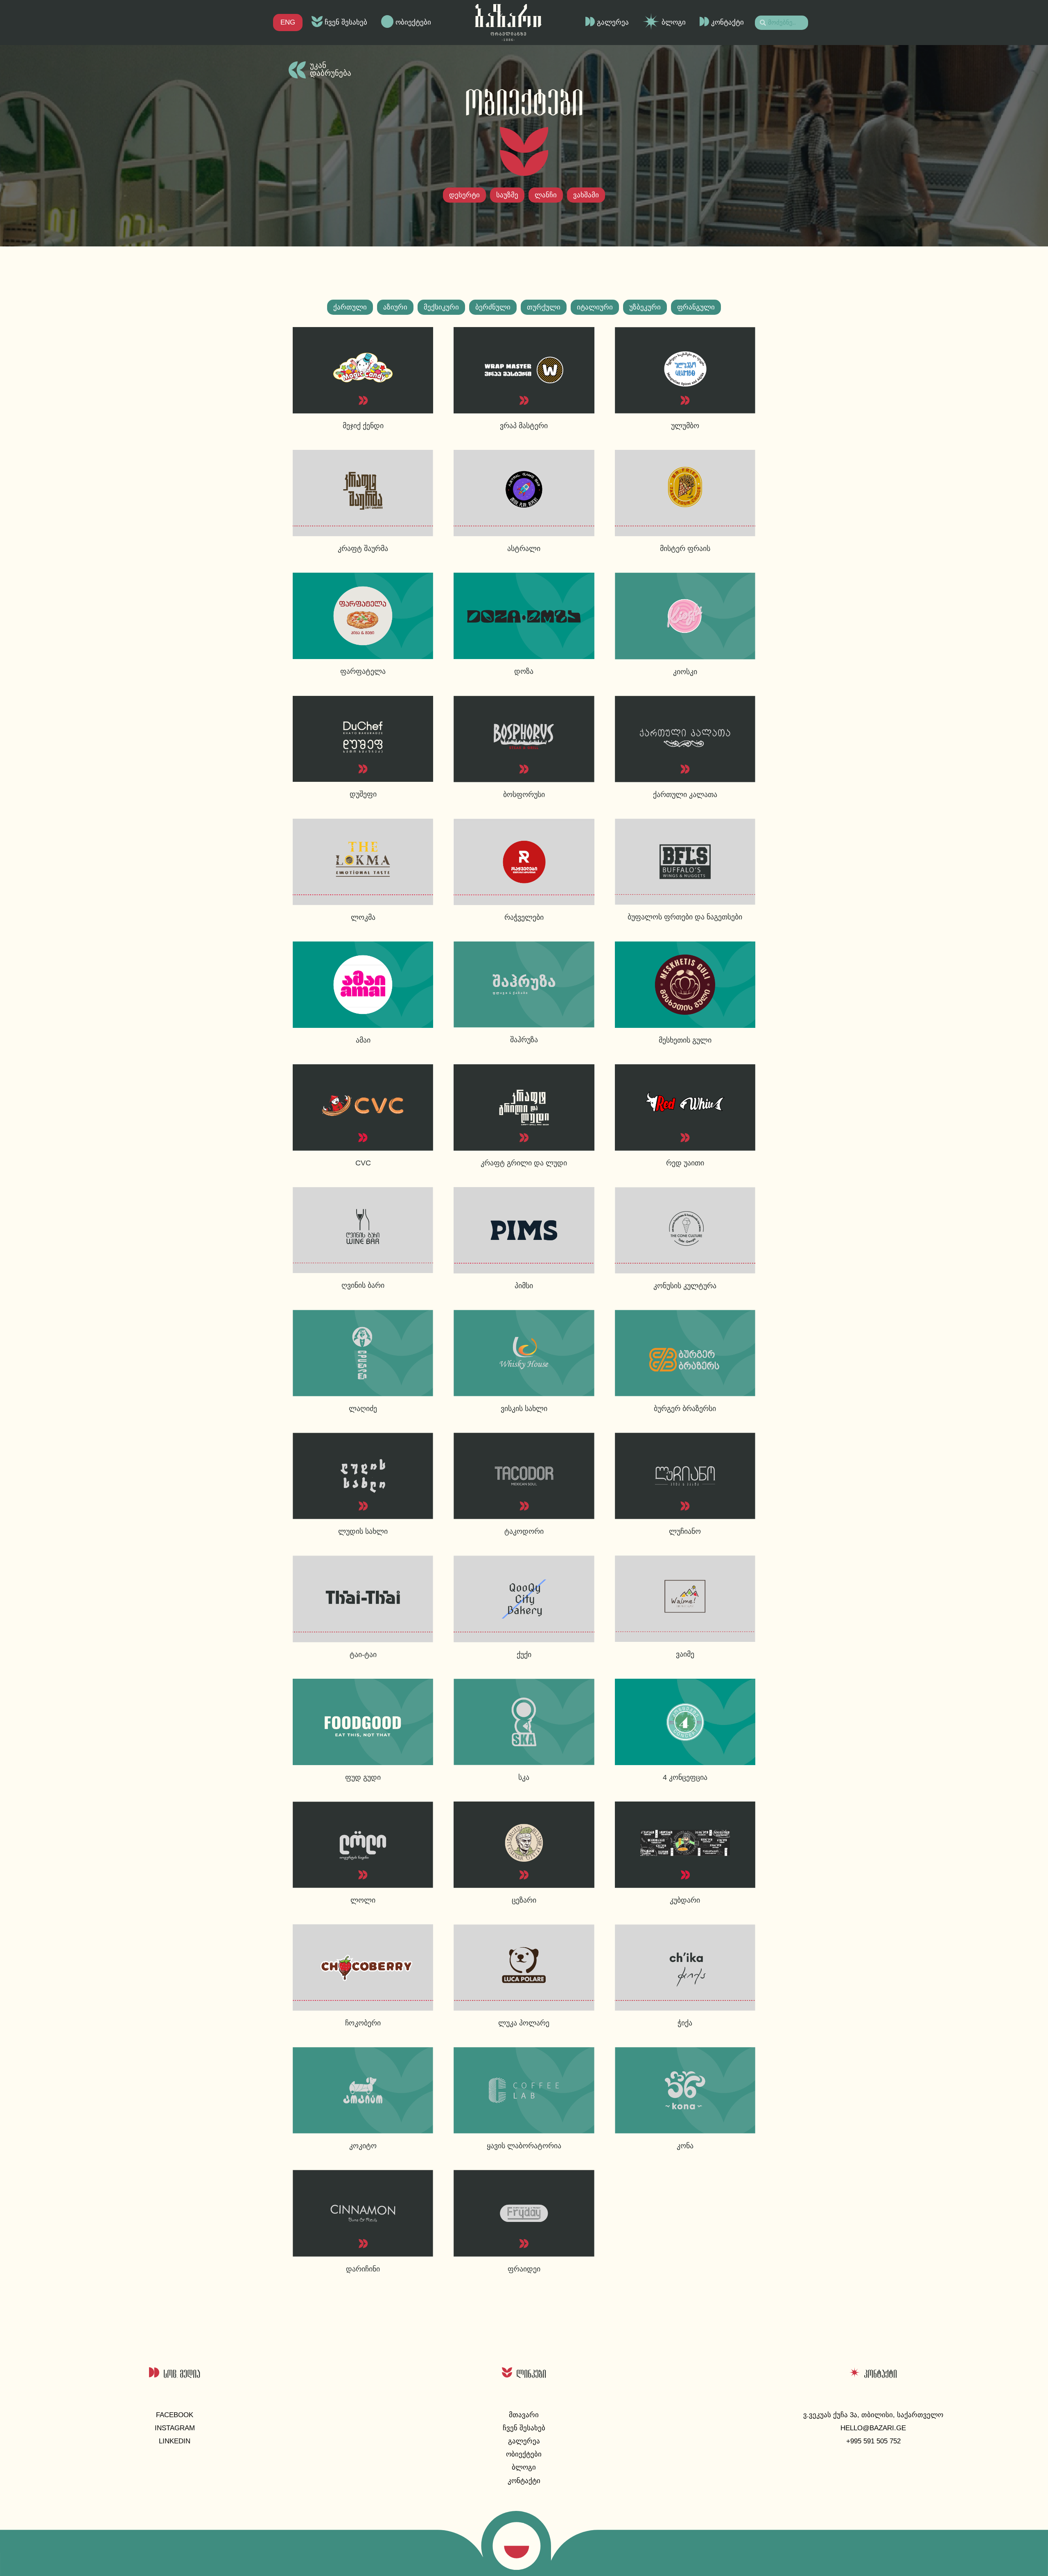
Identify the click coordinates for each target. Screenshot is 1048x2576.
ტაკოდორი (524, 1531)
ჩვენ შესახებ (346, 22)
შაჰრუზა (524, 1040)
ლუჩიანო (685, 1531)
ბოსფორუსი (524, 795)
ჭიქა (685, 2023)
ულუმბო (685, 426)
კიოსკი (685, 672)
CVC (363, 1163)
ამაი (363, 1040)
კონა (685, 2146)
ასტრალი (524, 549)
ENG (288, 22)
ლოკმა (363, 917)
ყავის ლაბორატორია (524, 2146)
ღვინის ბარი (363, 1285)
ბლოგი (674, 22)
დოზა (524, 671)
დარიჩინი (363, 2269)
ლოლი (363, 1900)
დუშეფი (363, 794)
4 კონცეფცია (685, 1777)
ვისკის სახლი (524, 1409)
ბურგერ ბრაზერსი (685, 1409)
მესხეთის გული (685, 1040)
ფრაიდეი (524, 2269)
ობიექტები (413, 22)
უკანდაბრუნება (331, 69)
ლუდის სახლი (363, 1531)
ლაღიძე (363, 1409)
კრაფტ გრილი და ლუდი (524, 1163)
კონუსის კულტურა (685, 1286)
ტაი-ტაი (363, 1655)
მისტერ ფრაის (685, 549)
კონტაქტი (727, 22)
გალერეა (613, 22)
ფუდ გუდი (363, 1777)
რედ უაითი (685, 1163)
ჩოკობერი (363, 2023)
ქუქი (524, 1655)
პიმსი (524, 1286)
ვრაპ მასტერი (524, 426)
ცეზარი (524, 1900)
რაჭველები (524, 917)
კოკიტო (363, 2146)
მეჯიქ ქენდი (363, 426)
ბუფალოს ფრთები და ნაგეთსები (685, 917)
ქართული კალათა (685, 795)
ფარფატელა (363, 671)
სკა (524, 1777)
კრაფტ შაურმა (363, 549)
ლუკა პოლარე (524, 2023)
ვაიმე (685, 1654)
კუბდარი (685, 1900)
